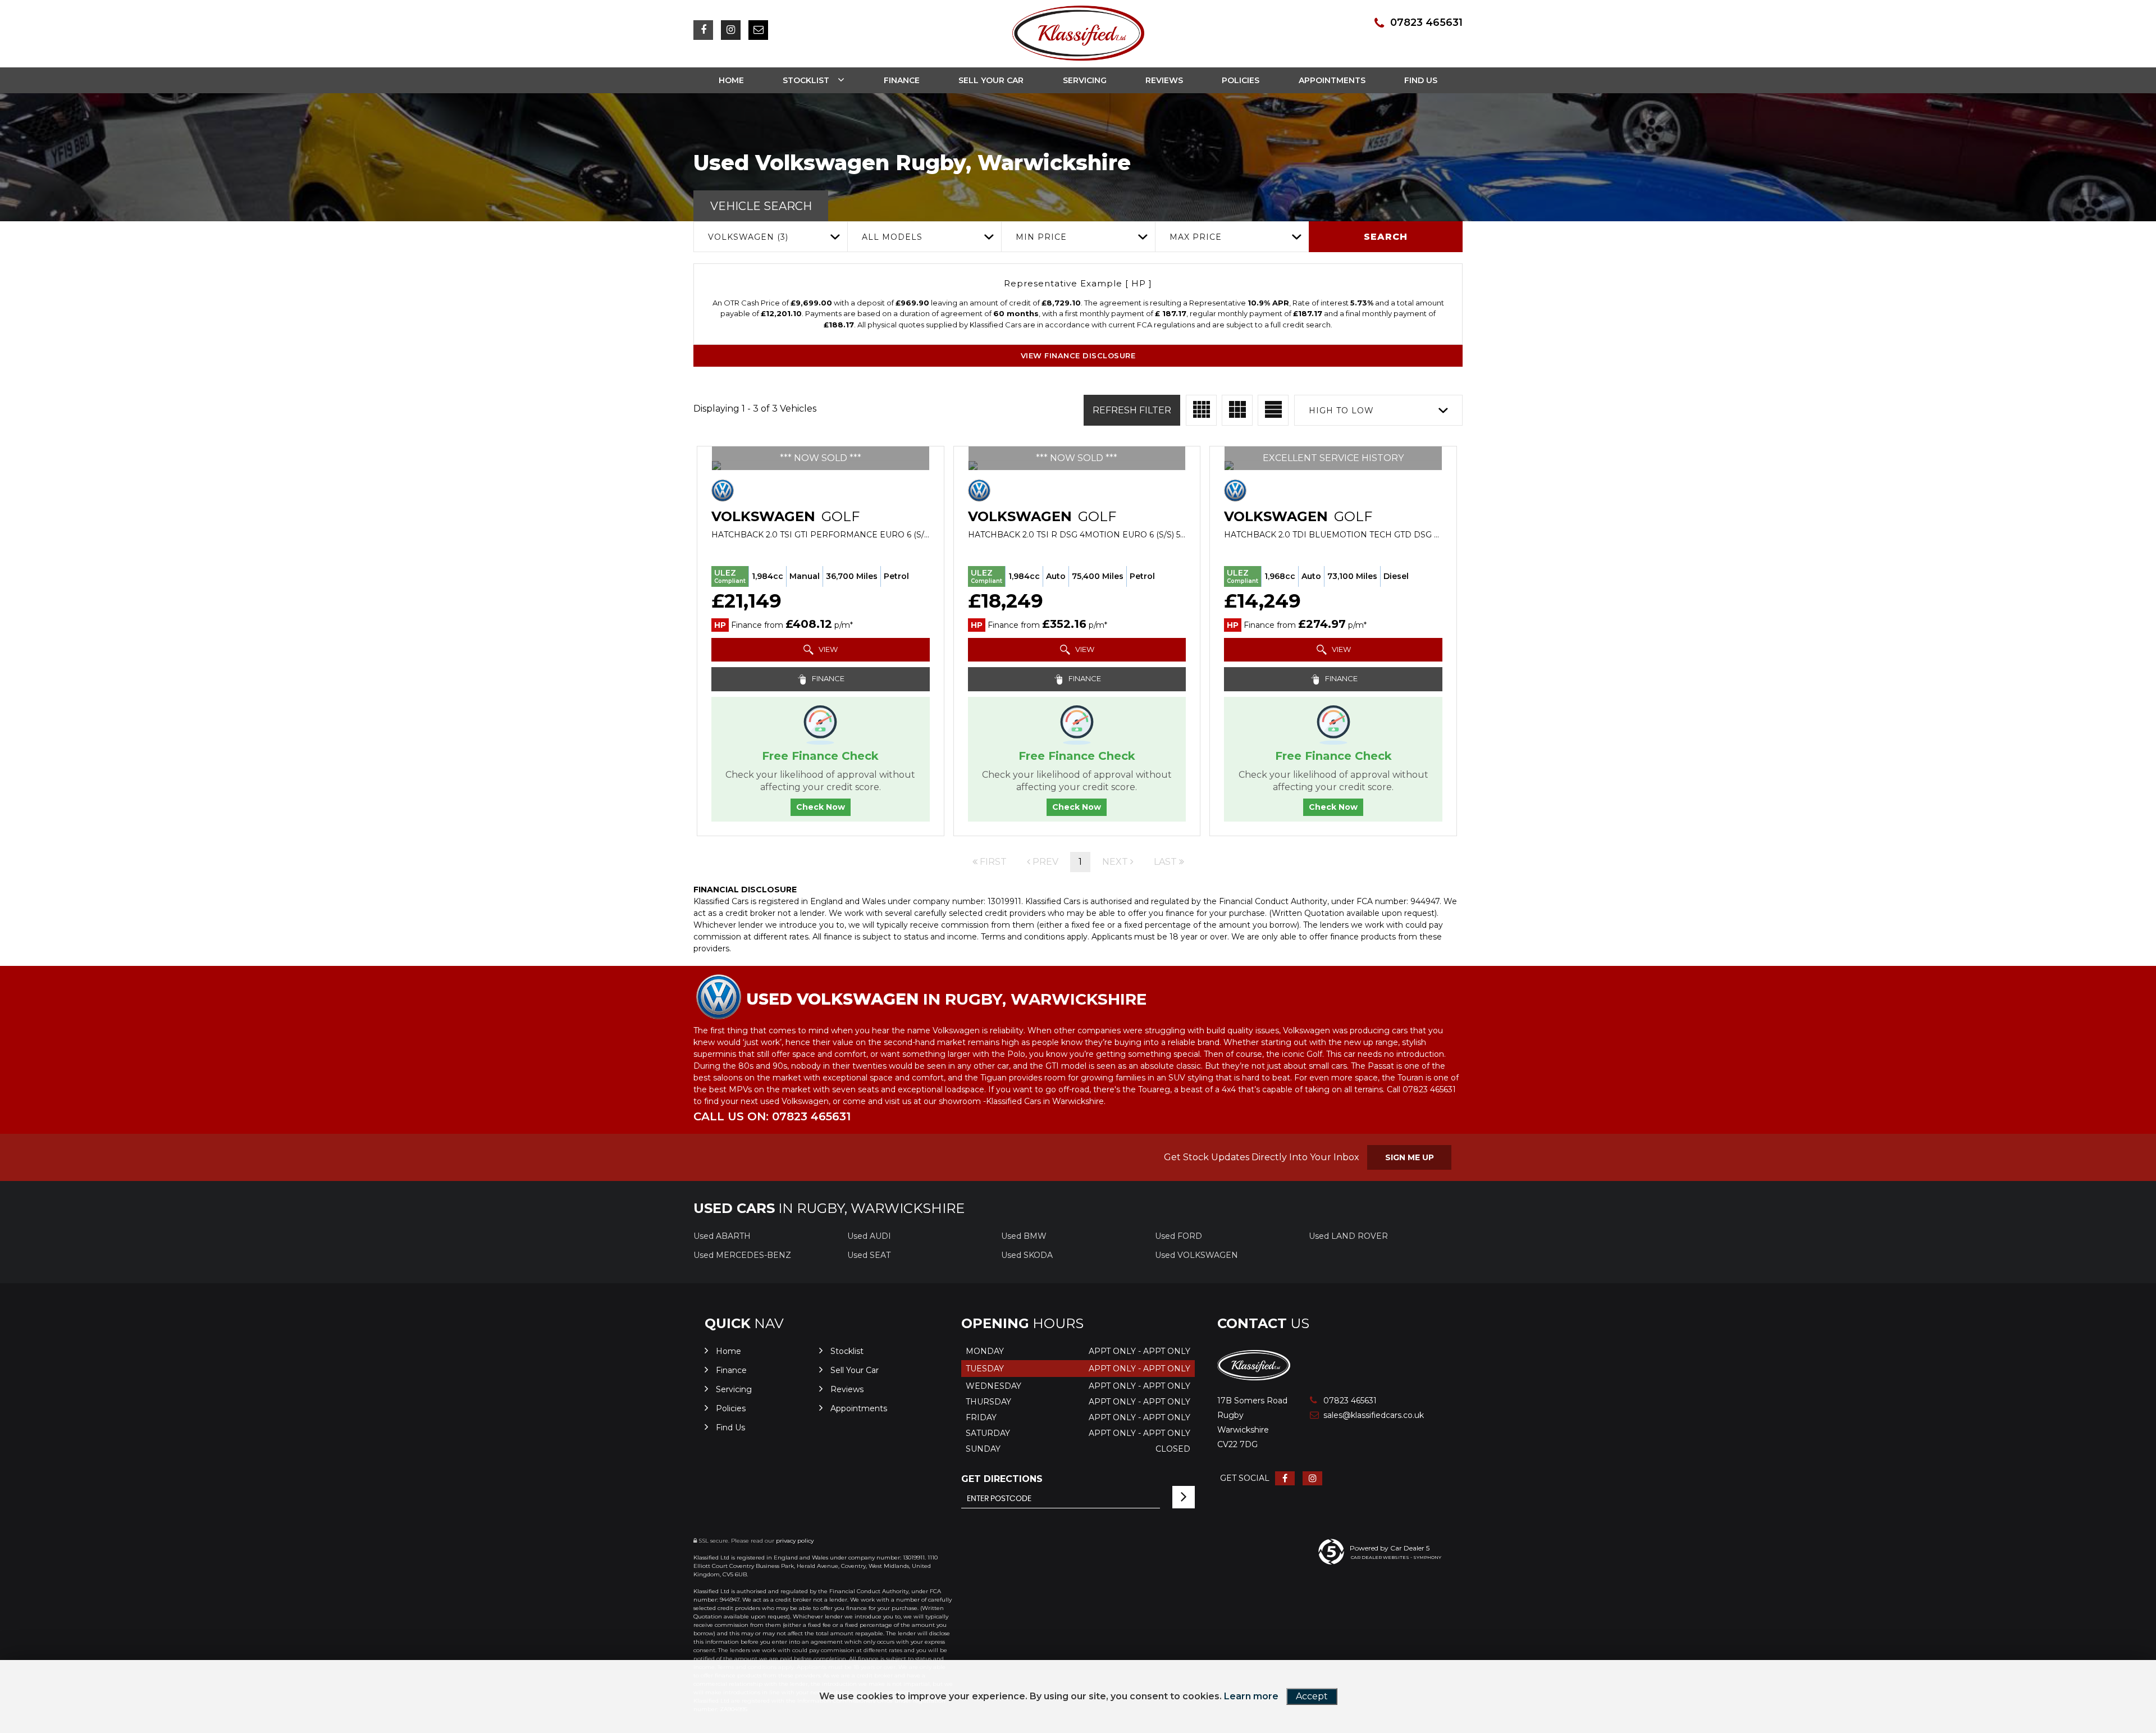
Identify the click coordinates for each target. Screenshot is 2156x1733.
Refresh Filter (1132, 410)
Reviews (1164, 80)
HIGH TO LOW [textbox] (1341, 411)
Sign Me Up (1410, 1157)
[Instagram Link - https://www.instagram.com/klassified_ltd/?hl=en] (731, 30)
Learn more (1251, 1696)
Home (731, 80)
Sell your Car (991, 80)
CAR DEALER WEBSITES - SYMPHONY (1396, 1557)
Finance (902, 80)
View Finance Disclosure (1078, 355)
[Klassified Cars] (1254, 1377)
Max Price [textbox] (1196, 237)
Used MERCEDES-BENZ (742, 1255)
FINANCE (827, 678)
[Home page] (1078, 33)
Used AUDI (869, 1236)
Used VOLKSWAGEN (1196, 1255)
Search (1386, 237)
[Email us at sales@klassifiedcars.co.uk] (758, 30)
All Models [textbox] (892, 237)
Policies (1241, 80)
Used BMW (1024, 1236)
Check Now (821, 807)
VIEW (827, 649)
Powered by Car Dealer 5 (1390, 1548)
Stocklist (806, 80)
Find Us (1421, 80)
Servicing (1085, 80)
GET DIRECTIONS (1002, 1479)
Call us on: (772, 1116)
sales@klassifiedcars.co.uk (1362, 1415)
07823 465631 (1426, 22)
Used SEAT (869, 1255)
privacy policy (795, 1541)
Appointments (1332, 80)
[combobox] (770, 237)
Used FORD (1179, 1236)
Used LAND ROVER (1348, 1236)
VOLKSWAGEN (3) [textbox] (748, 237)
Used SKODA (1027, 1255)
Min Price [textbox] (1041, 237)
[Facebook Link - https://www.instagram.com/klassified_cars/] (703, 30)
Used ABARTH (722, 1236)
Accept (1312, 1696)
